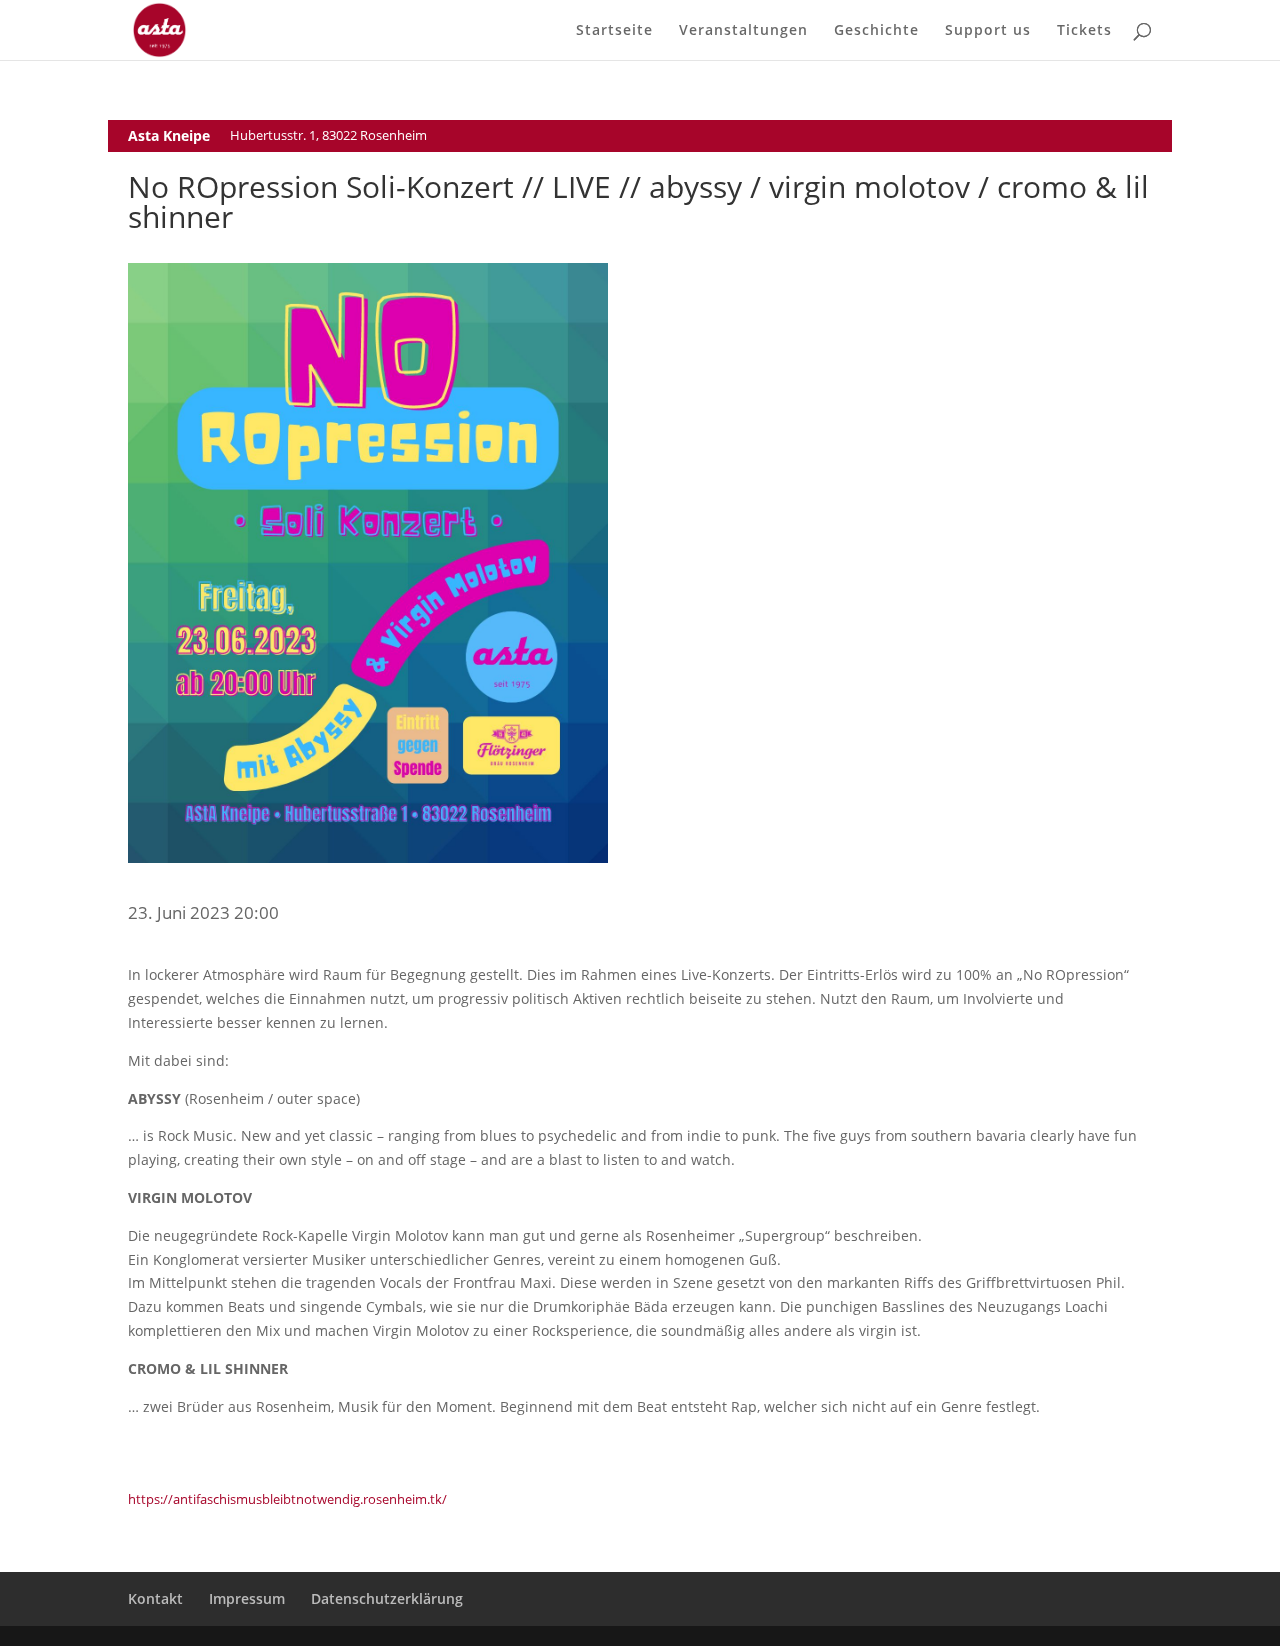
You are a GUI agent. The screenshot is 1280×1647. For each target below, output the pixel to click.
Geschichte (876, 31)
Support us (988, 31)
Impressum (247, 1598)
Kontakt (155, 1598)
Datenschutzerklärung (387, 1598)
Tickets (1084, 31)
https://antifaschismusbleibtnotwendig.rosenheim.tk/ (287, 1499)
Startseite (614, 31)
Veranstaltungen (743, 31)
